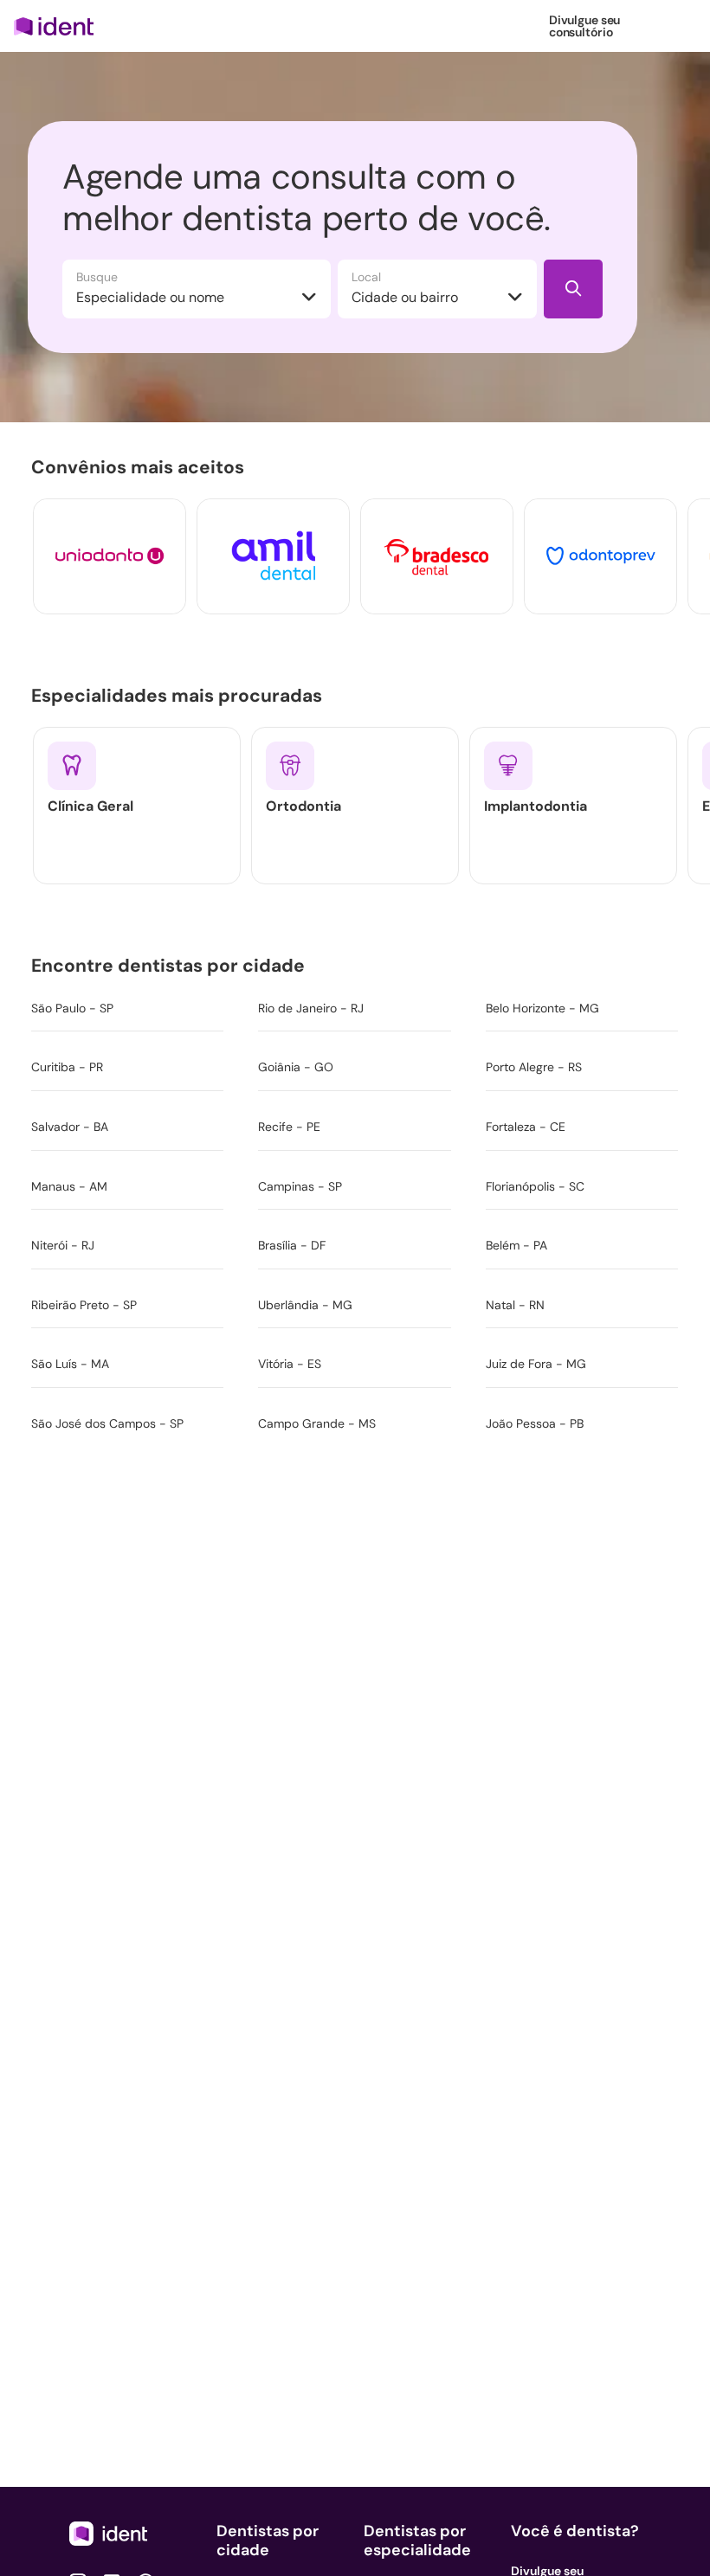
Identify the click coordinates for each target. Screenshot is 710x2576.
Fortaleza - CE (526, 1127)
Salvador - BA (70, 1127)
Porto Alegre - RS (534, 1067)
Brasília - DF (292, 1245)
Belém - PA (516, 1245)
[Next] (665, 556)
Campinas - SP (300, 1186)
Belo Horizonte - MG (542, 1008)
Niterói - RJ (63, 1245)
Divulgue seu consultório (584, 26)
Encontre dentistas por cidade (171, 966)
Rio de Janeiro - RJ (311, 1008)
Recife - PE (289, 1127)
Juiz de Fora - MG (536, 1364)
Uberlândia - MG (305, 1305)
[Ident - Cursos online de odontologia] (59, 26)
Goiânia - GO (296, 1067)
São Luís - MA (70, 1364)
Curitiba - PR (67, 1067)
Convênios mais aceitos (141, 467)
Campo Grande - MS (317, 1423)
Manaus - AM (69, 1186)
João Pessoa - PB (535, 1423)
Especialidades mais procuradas (180, 696)
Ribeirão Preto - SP (84, 1305)
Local (366, 277)
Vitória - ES (290, 1364)
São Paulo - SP (72, 1008)
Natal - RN (515, 1305)
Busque (97, 277)
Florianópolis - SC (535, 1186)
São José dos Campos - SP (107, 1423)
